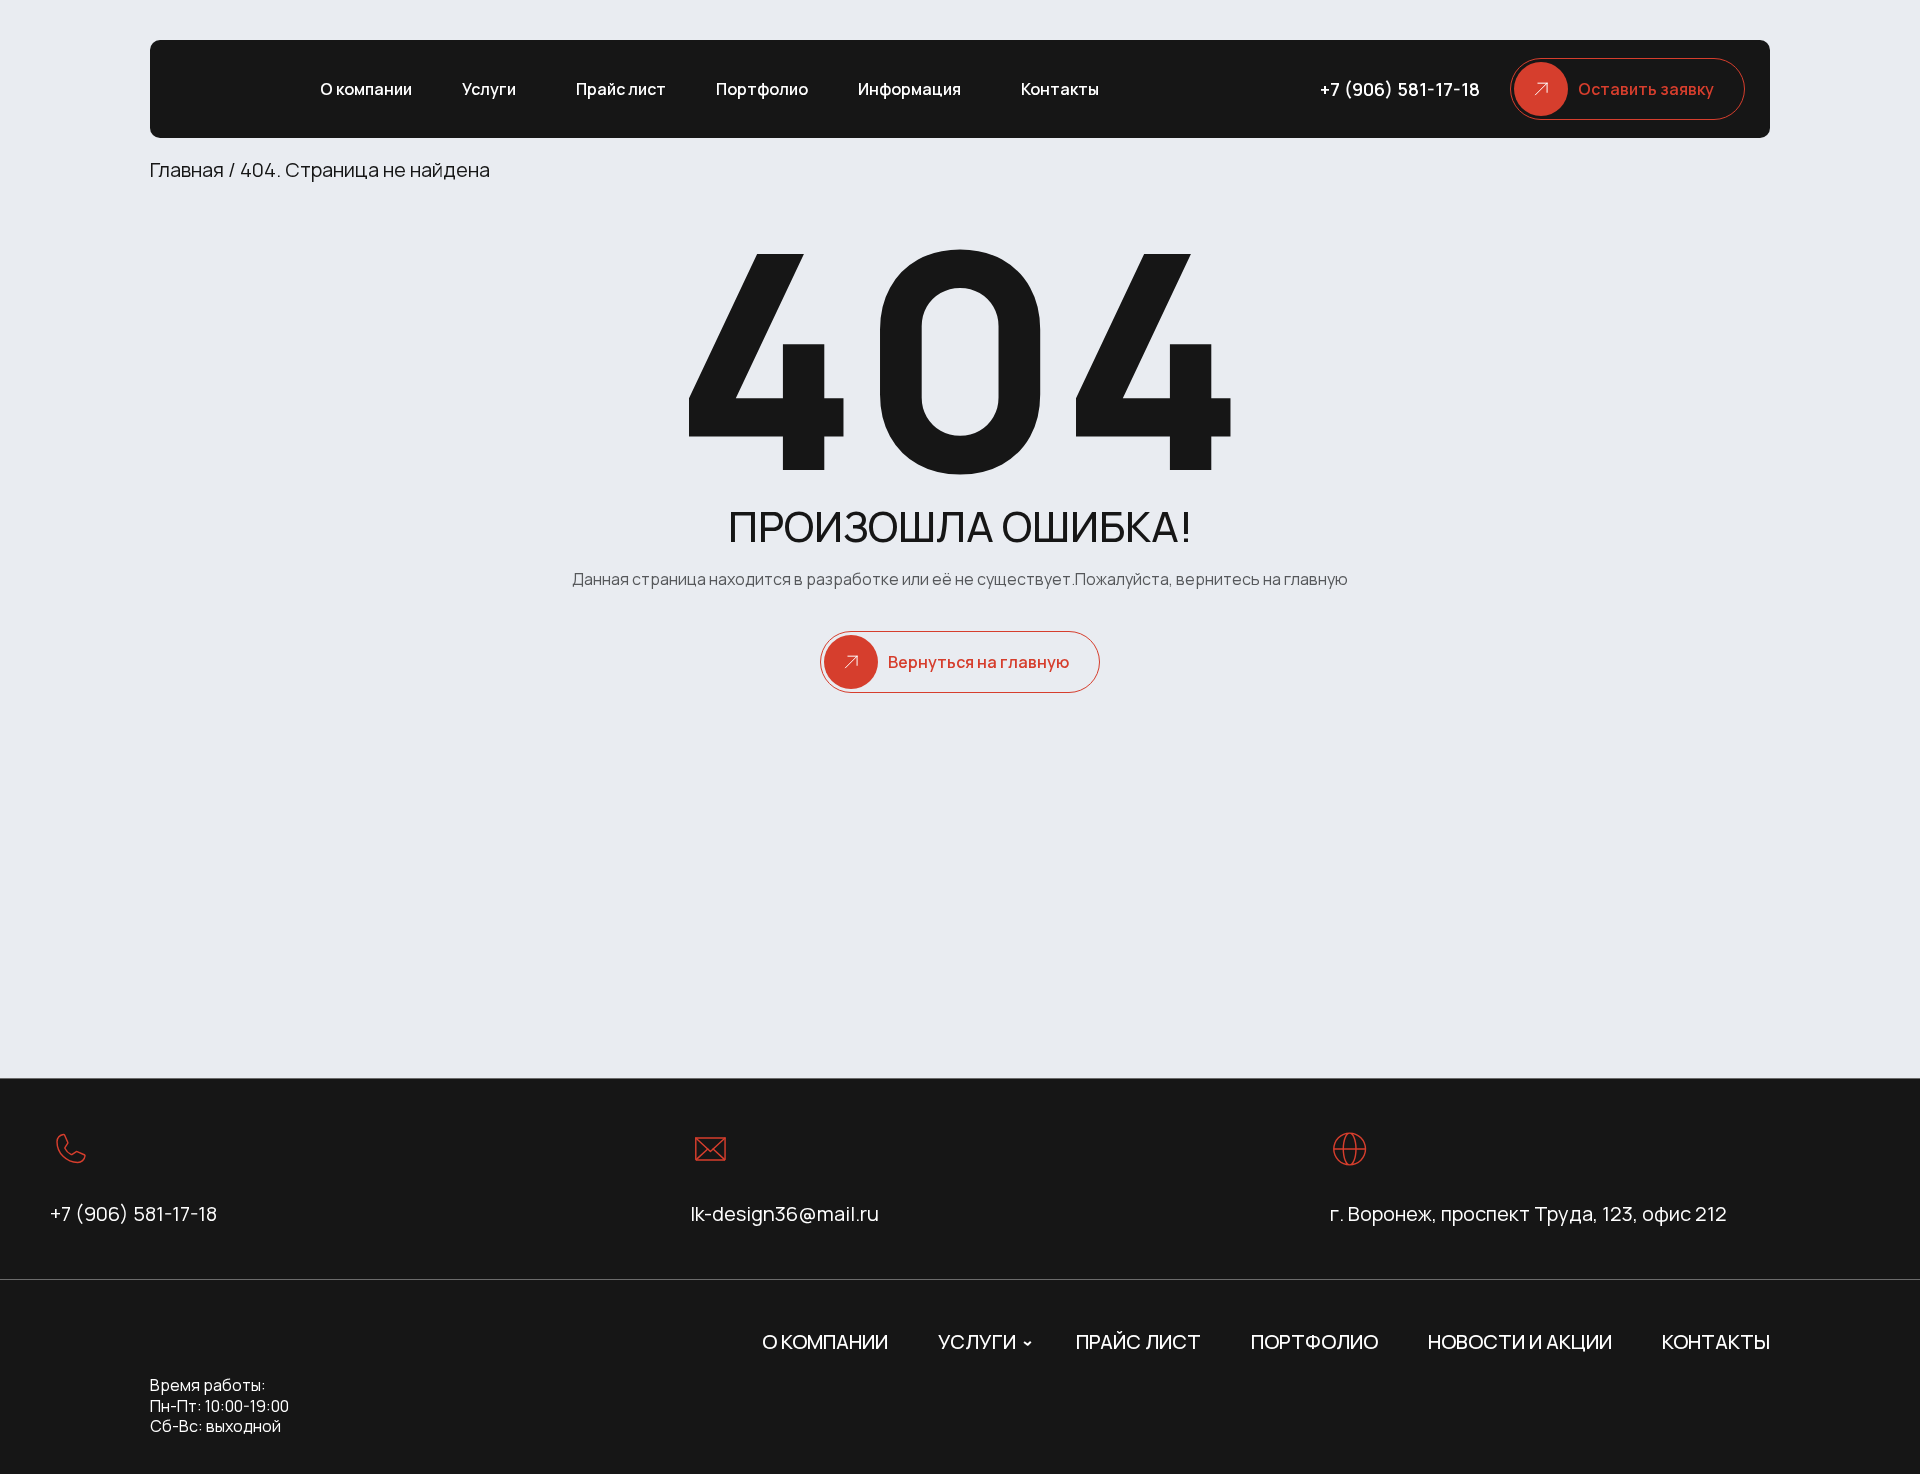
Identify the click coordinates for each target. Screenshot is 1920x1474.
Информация (909, 89)
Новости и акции (1520, 1341)
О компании (366, 89)
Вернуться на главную (978, 662)
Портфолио (762, 89)
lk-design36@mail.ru (784, 1213)
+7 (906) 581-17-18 (1400, 89)
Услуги (489, 89)
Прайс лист (621, 89)
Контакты (1060, 89)
